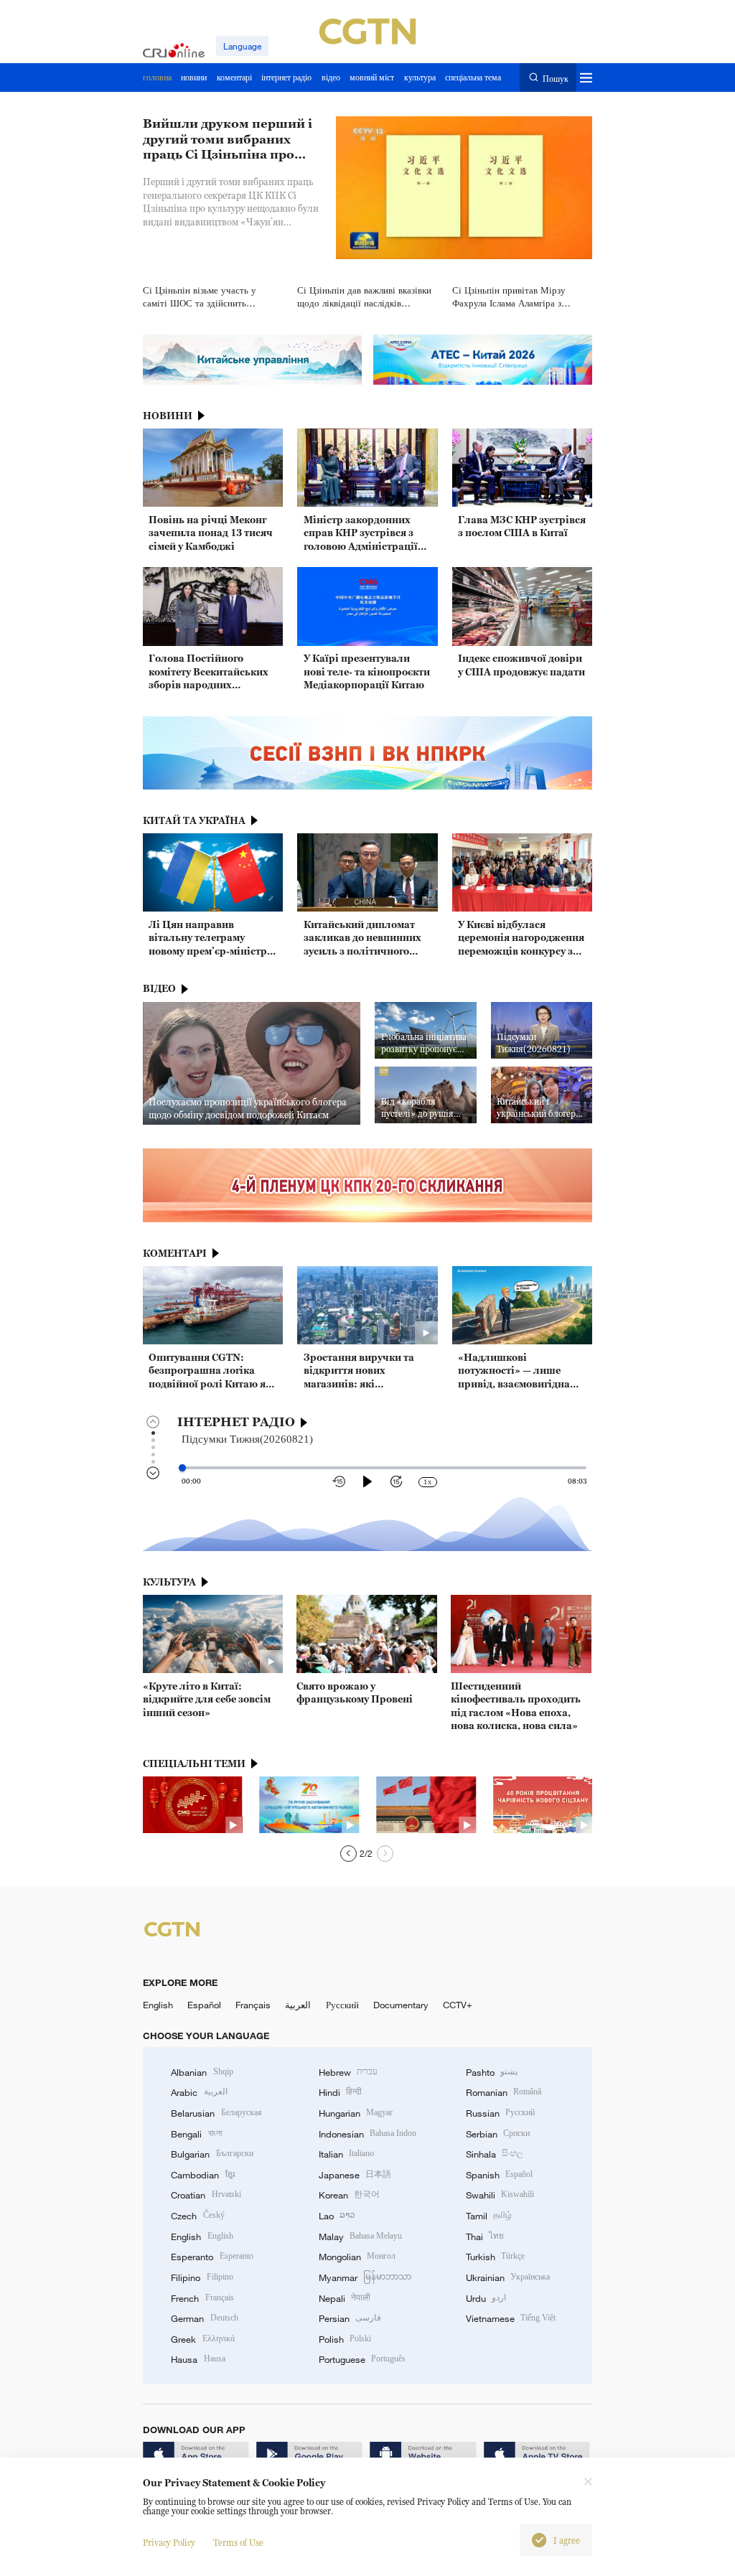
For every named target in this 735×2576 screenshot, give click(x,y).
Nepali (345, 2298)
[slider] (182, 1468)
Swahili (500, 2195)
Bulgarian (212, 2154)
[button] (348, 1854)
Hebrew (348, 2072)
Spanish (499, 2175)
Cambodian (202, 2175)
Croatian (206, 2195)
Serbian (498, 2134)
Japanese (355, 2175)
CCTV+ (458, 2005)
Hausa (198, 2359)
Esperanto (212, 2257)
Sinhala (495, 2154)
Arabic (199, 2092)
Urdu (486, 2298)
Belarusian (216, 2113)
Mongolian (357, 2257)
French (202, 2298)
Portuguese (362, 2359)
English (158, 2005)
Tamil (489, 2216)
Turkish (495, 2257)
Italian (346, 2154)
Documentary (401, 2005)
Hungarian (356, 2113)
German (204, 2318)
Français (253, 2005)
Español (204, 2005)
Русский (342, 2005)
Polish (345, 2339)
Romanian (504, 2092)
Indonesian (368, 2134)
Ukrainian (508, 2277)
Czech (197, 2216)
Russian (500, 2113)
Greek (202, 2339)
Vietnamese (511, 2318)
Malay (360, 2237)
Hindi (340, 2092)
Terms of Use (238, 2543)
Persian (350, 2318)
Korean (349, 2195)
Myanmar (365, 2277)
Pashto (492, 2072)
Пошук (555, 78)
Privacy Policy (169, 2543)
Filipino (202, 2277)
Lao (337, 2216)
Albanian (202, 2072)
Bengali (196, 2134)
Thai (485, 2237)
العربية (298, 2005)
